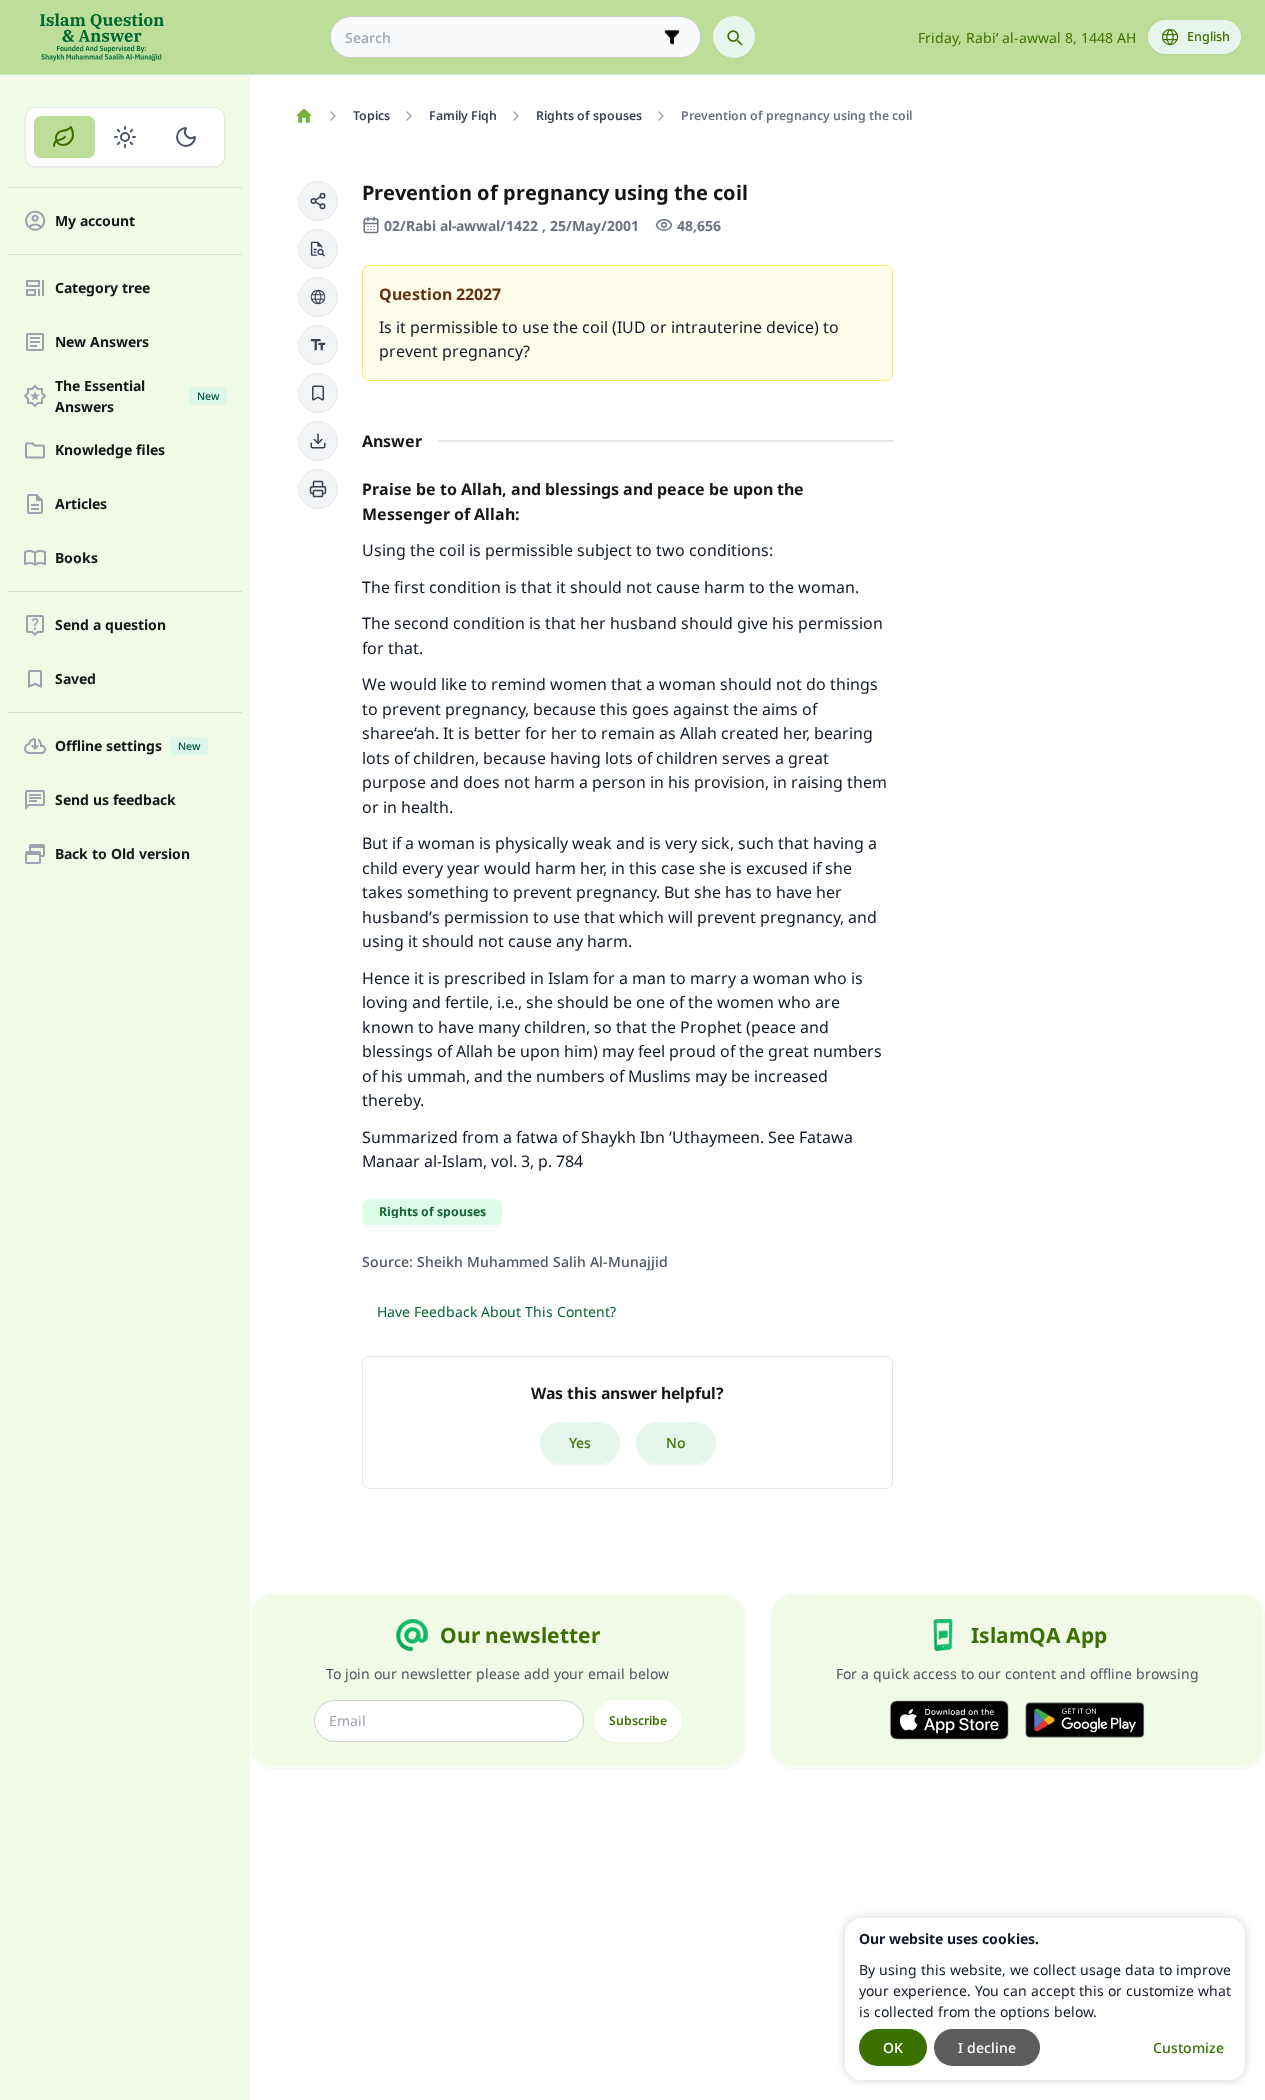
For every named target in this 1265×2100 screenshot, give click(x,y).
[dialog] (1045, 1999)
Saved (75, 679)
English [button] (1208, 36)
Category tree (102, 288)
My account (95, 221)
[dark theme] (185, 137)
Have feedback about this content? (496, 1311)
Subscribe (638, 1720)
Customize (1188, 2047)
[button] (318, 201)
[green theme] (64, 137)
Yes (580, 1442)
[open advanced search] (672, 37)
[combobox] (501, 37)
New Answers (102, 342)
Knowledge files (110, 450)
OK (893, 2047)
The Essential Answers (137, 396)
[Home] (303, 116)
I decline (987, 2047)
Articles (81, 504)
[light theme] (125, 137)
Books (76, 558)
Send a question (110, 625)
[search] (734, 37)
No (676, 1442)
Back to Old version (122, 854)
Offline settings (127, 746)
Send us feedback (115, 800)
